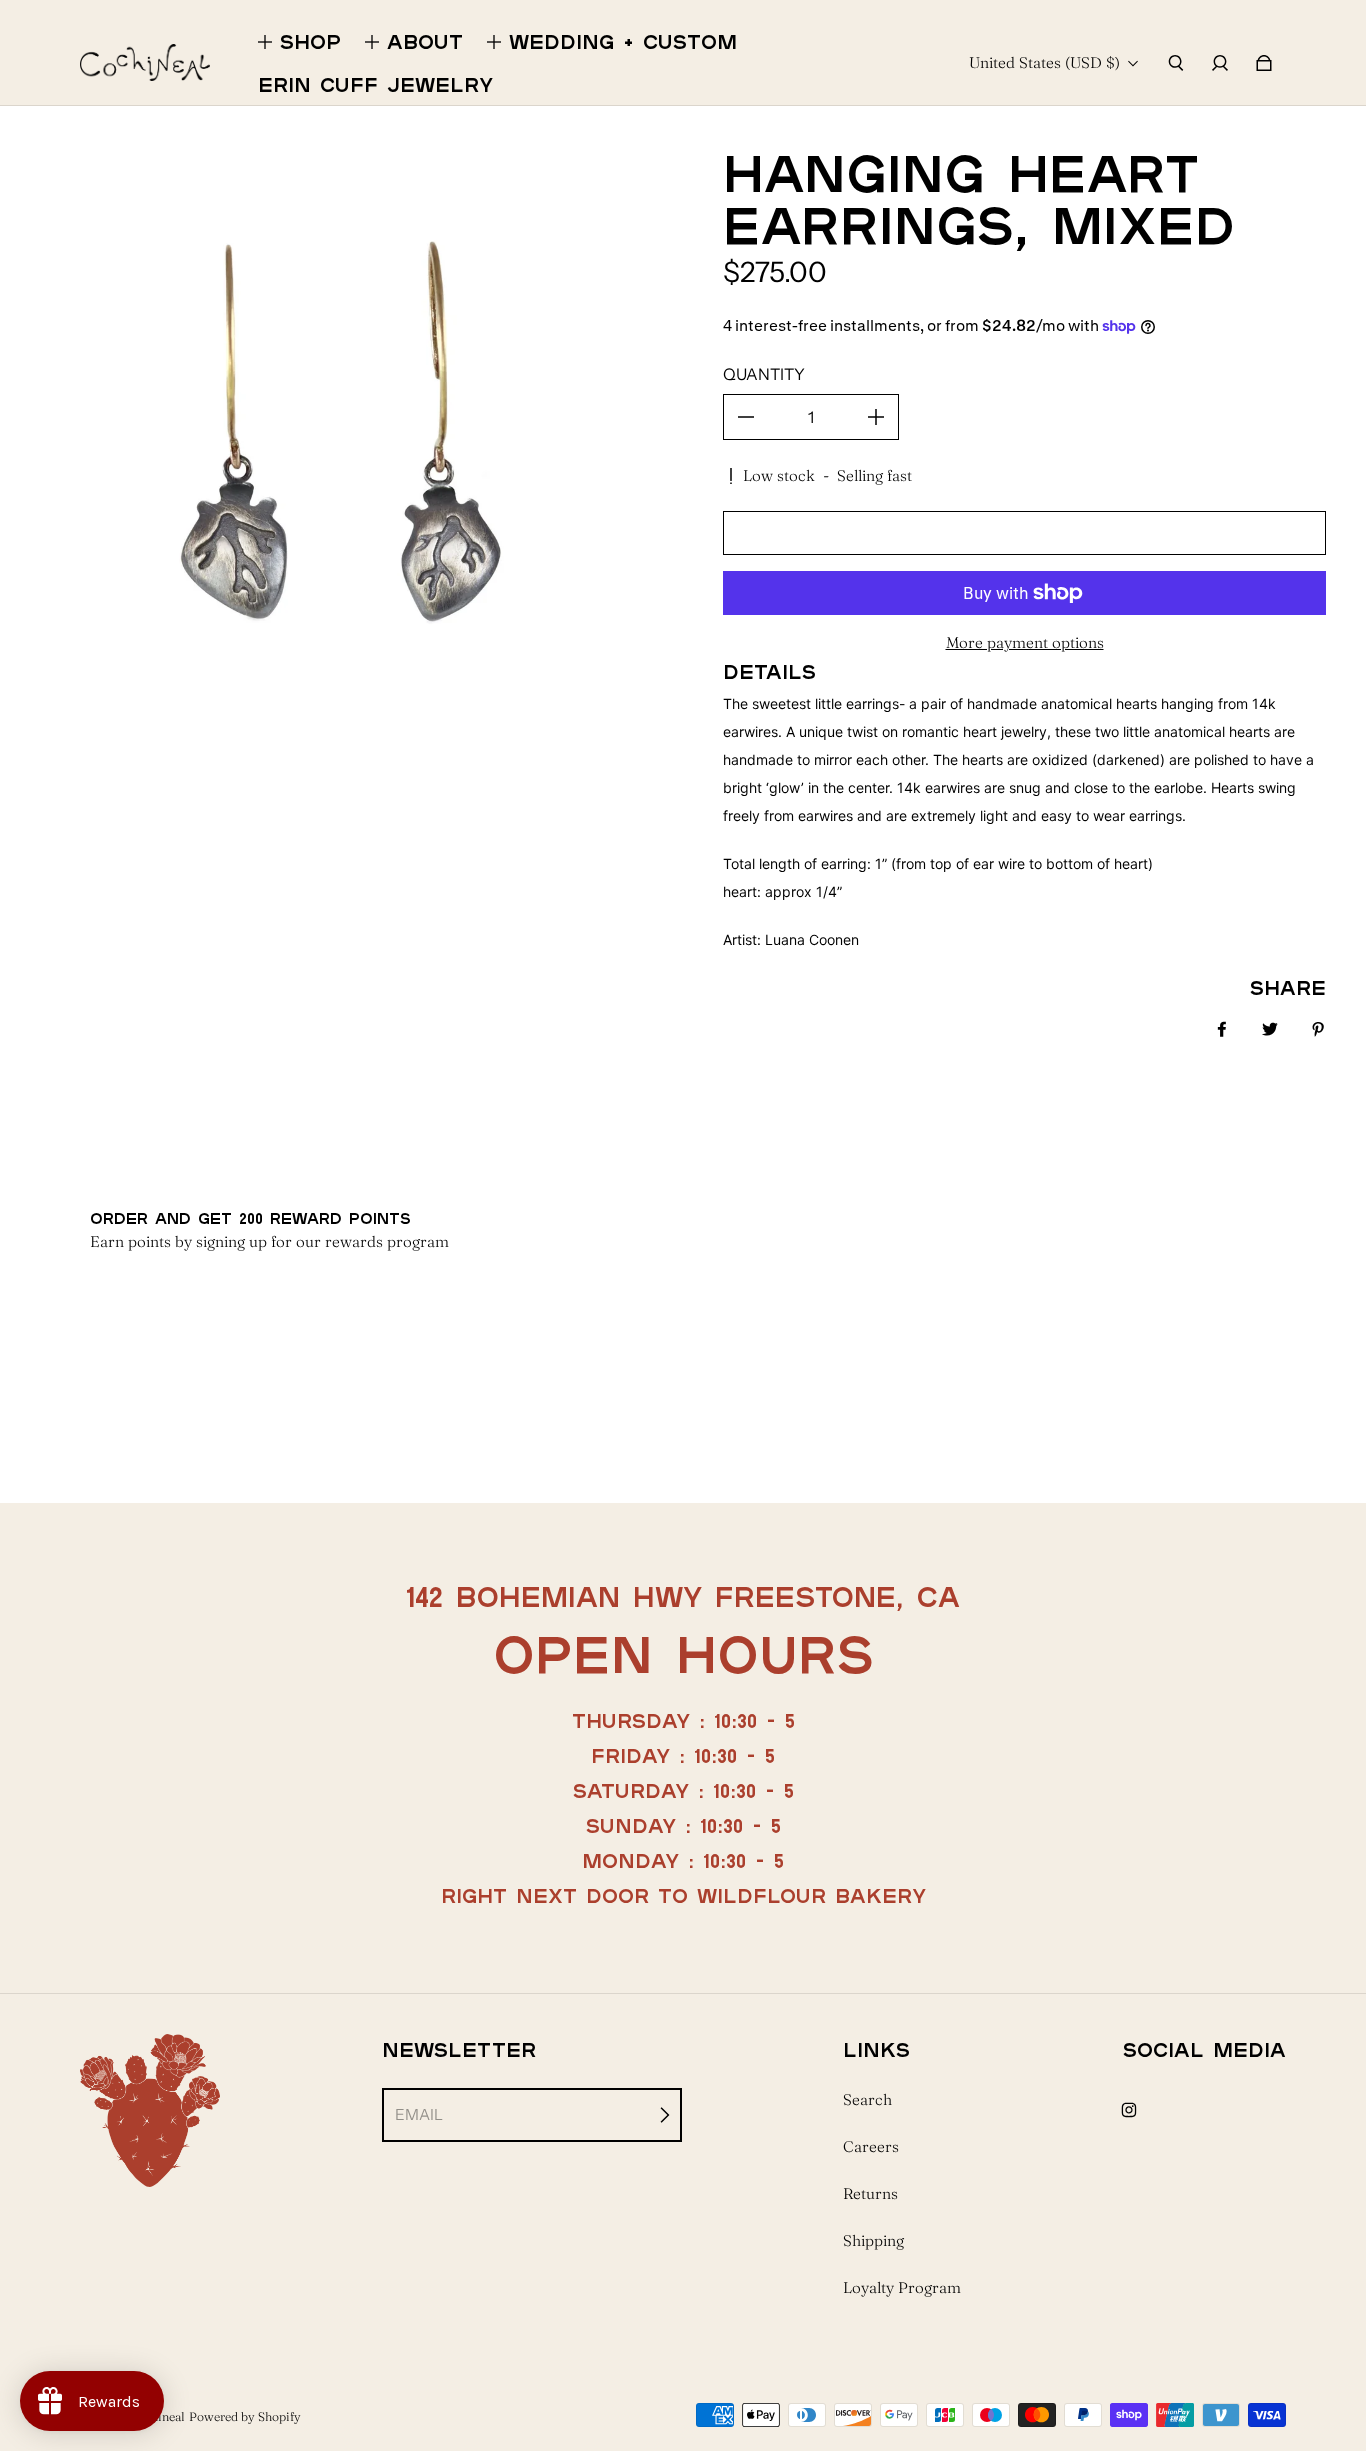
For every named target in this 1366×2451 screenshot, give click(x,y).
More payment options (1025, 642)
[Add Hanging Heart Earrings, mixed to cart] (1024, 533)
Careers (871, 2146)
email (419, 2114)
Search (867, 2099)
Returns (870, 2193)
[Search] (1176, 63)
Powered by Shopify (245, 2416)
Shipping (873, 2240)
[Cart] (1264, 63)
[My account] (1220, 63)
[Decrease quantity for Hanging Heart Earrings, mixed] (746, 417)
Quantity (764, 374)
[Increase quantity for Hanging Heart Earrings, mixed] (876, 417)
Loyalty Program (902, 2287)
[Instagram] (1129, 2110)
